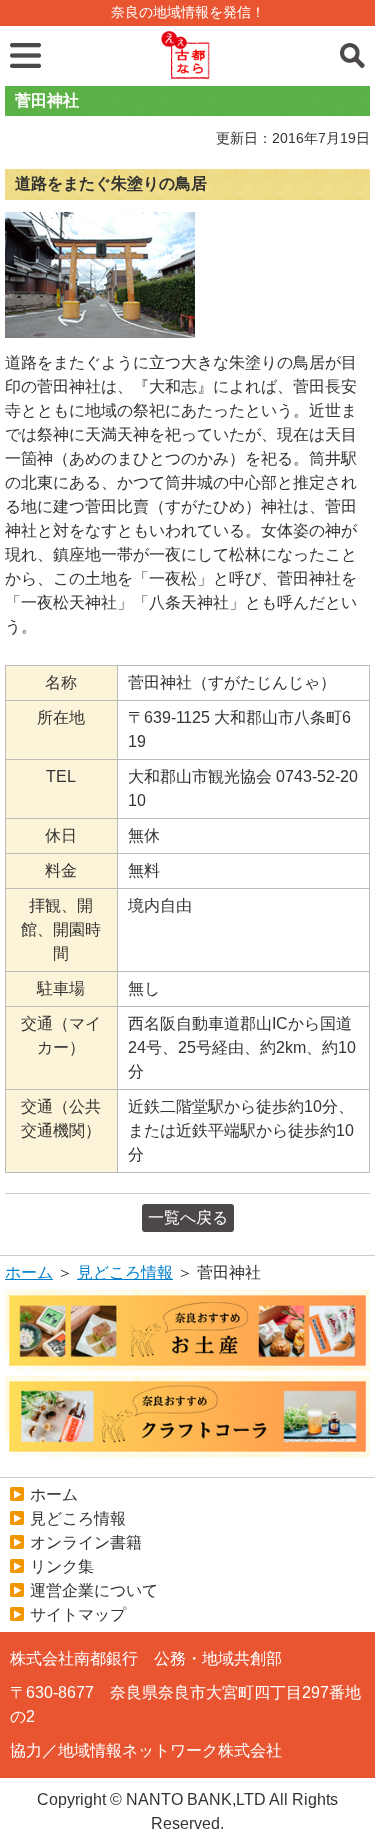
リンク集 (62, 1566)
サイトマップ (78, 1614)
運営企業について (94, 1590)
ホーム (29, 1272)
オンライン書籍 (86, 1542)
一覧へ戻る (188, 1217)
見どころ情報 (125, 1272)
